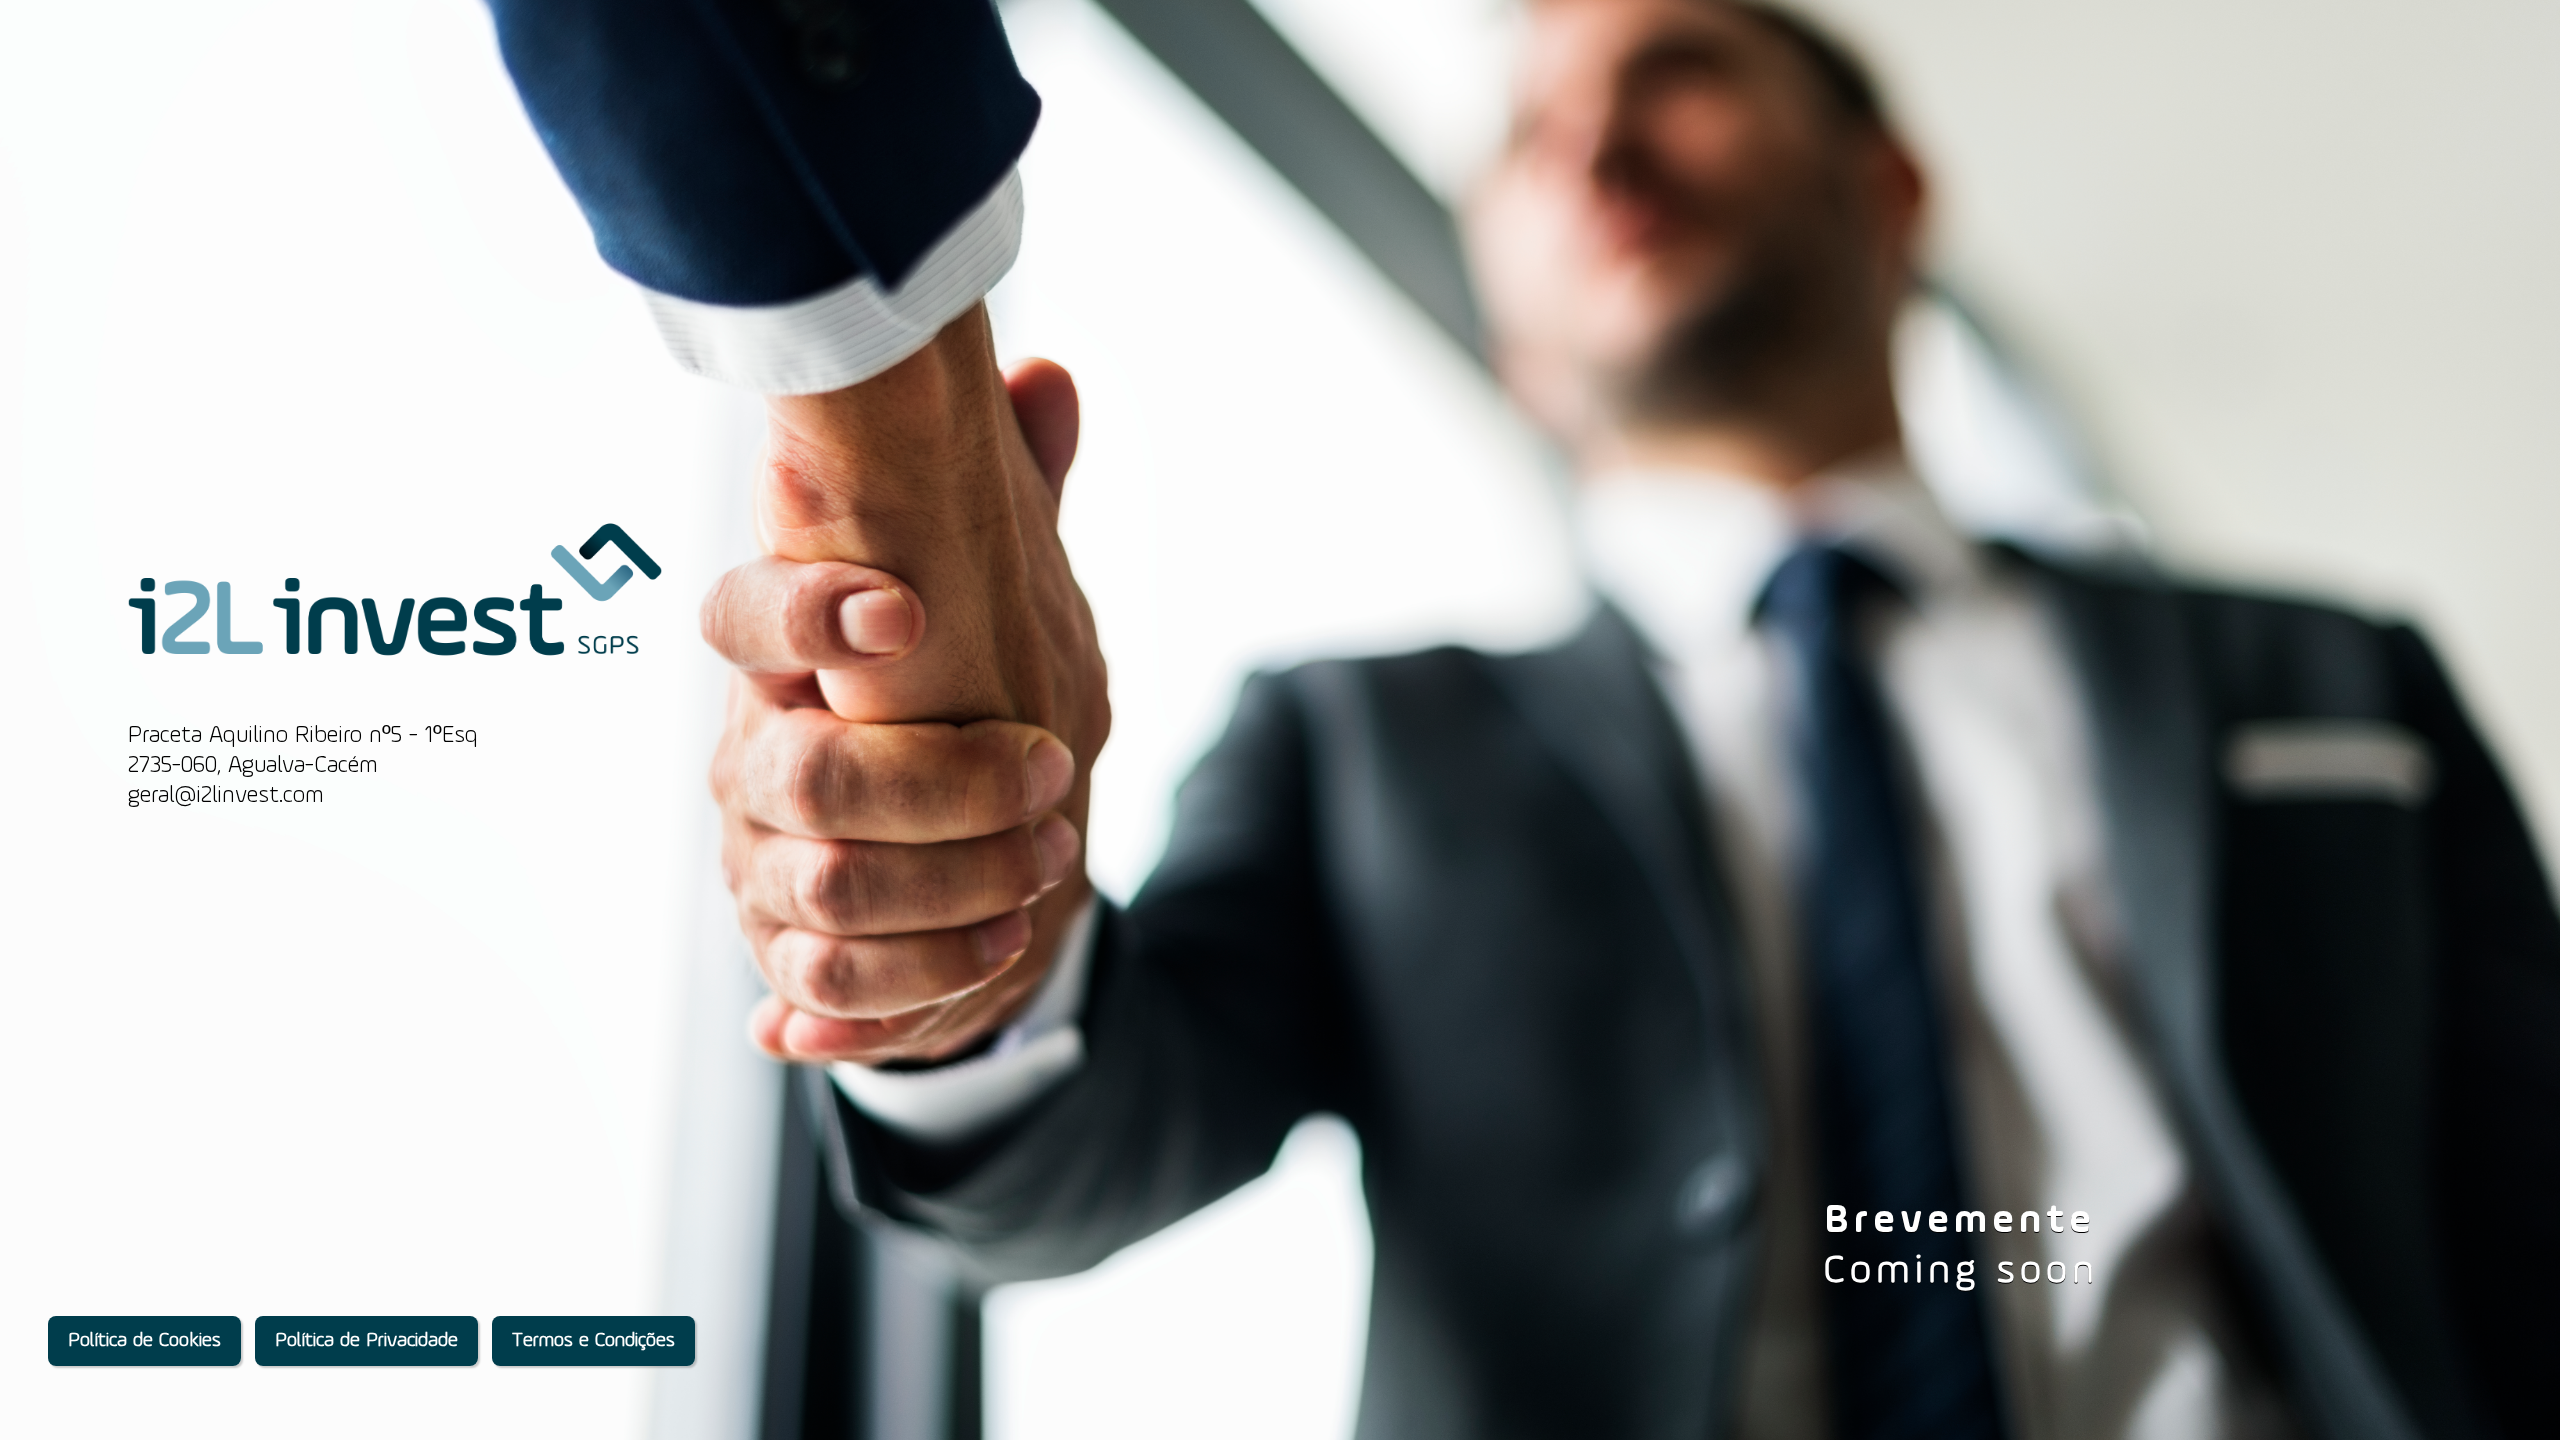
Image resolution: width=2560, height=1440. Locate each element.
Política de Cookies (144, 1341)
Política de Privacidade (366, 1341)
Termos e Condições (593, 1341)
